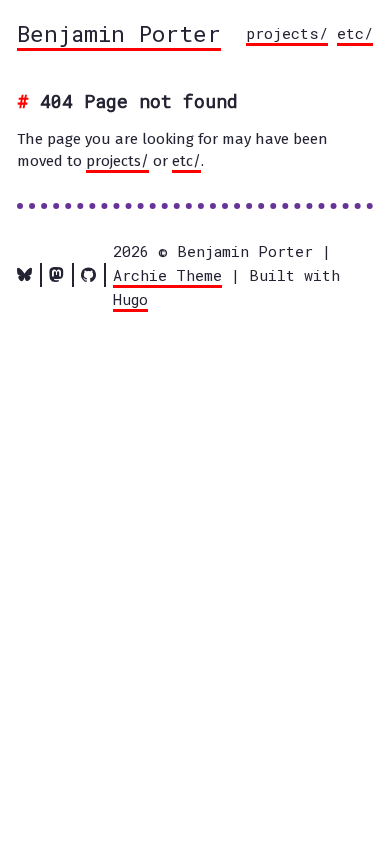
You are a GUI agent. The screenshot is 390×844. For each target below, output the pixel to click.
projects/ (287, 33)
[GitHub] (88, 275)
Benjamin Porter (119, 33)
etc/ (355, 33)
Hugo (130, 299)
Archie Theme (167, 275)
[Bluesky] (24, 275)
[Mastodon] (56, 275)
